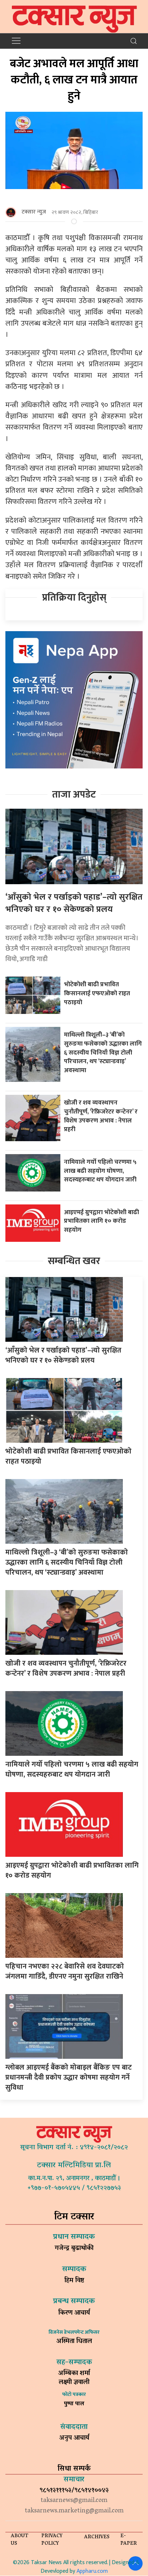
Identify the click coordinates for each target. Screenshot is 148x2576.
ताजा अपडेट (74, 795)
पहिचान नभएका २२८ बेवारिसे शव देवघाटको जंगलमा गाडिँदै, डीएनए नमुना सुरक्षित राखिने (65, 1971)
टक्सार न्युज (34, 212)
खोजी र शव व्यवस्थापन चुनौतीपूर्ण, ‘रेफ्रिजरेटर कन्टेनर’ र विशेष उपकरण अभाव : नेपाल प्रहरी (101, 1116)
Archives (97, 2537)
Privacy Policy (52, 2540)
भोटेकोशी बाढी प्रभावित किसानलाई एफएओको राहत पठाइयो (97, 993)
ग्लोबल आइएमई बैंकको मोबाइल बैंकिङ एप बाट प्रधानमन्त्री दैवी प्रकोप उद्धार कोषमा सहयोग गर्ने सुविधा (69, 2077)
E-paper (129, 2540)
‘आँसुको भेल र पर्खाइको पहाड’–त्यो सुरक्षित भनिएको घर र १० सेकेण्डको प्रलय (74, 903)
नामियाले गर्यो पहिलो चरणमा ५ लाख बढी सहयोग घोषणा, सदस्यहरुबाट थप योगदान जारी (101, 1171)
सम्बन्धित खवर (74, 1261)
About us (20, 2540)
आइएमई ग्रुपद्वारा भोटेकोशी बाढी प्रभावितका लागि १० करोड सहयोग (101, 1221)
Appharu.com (92, 2571)
